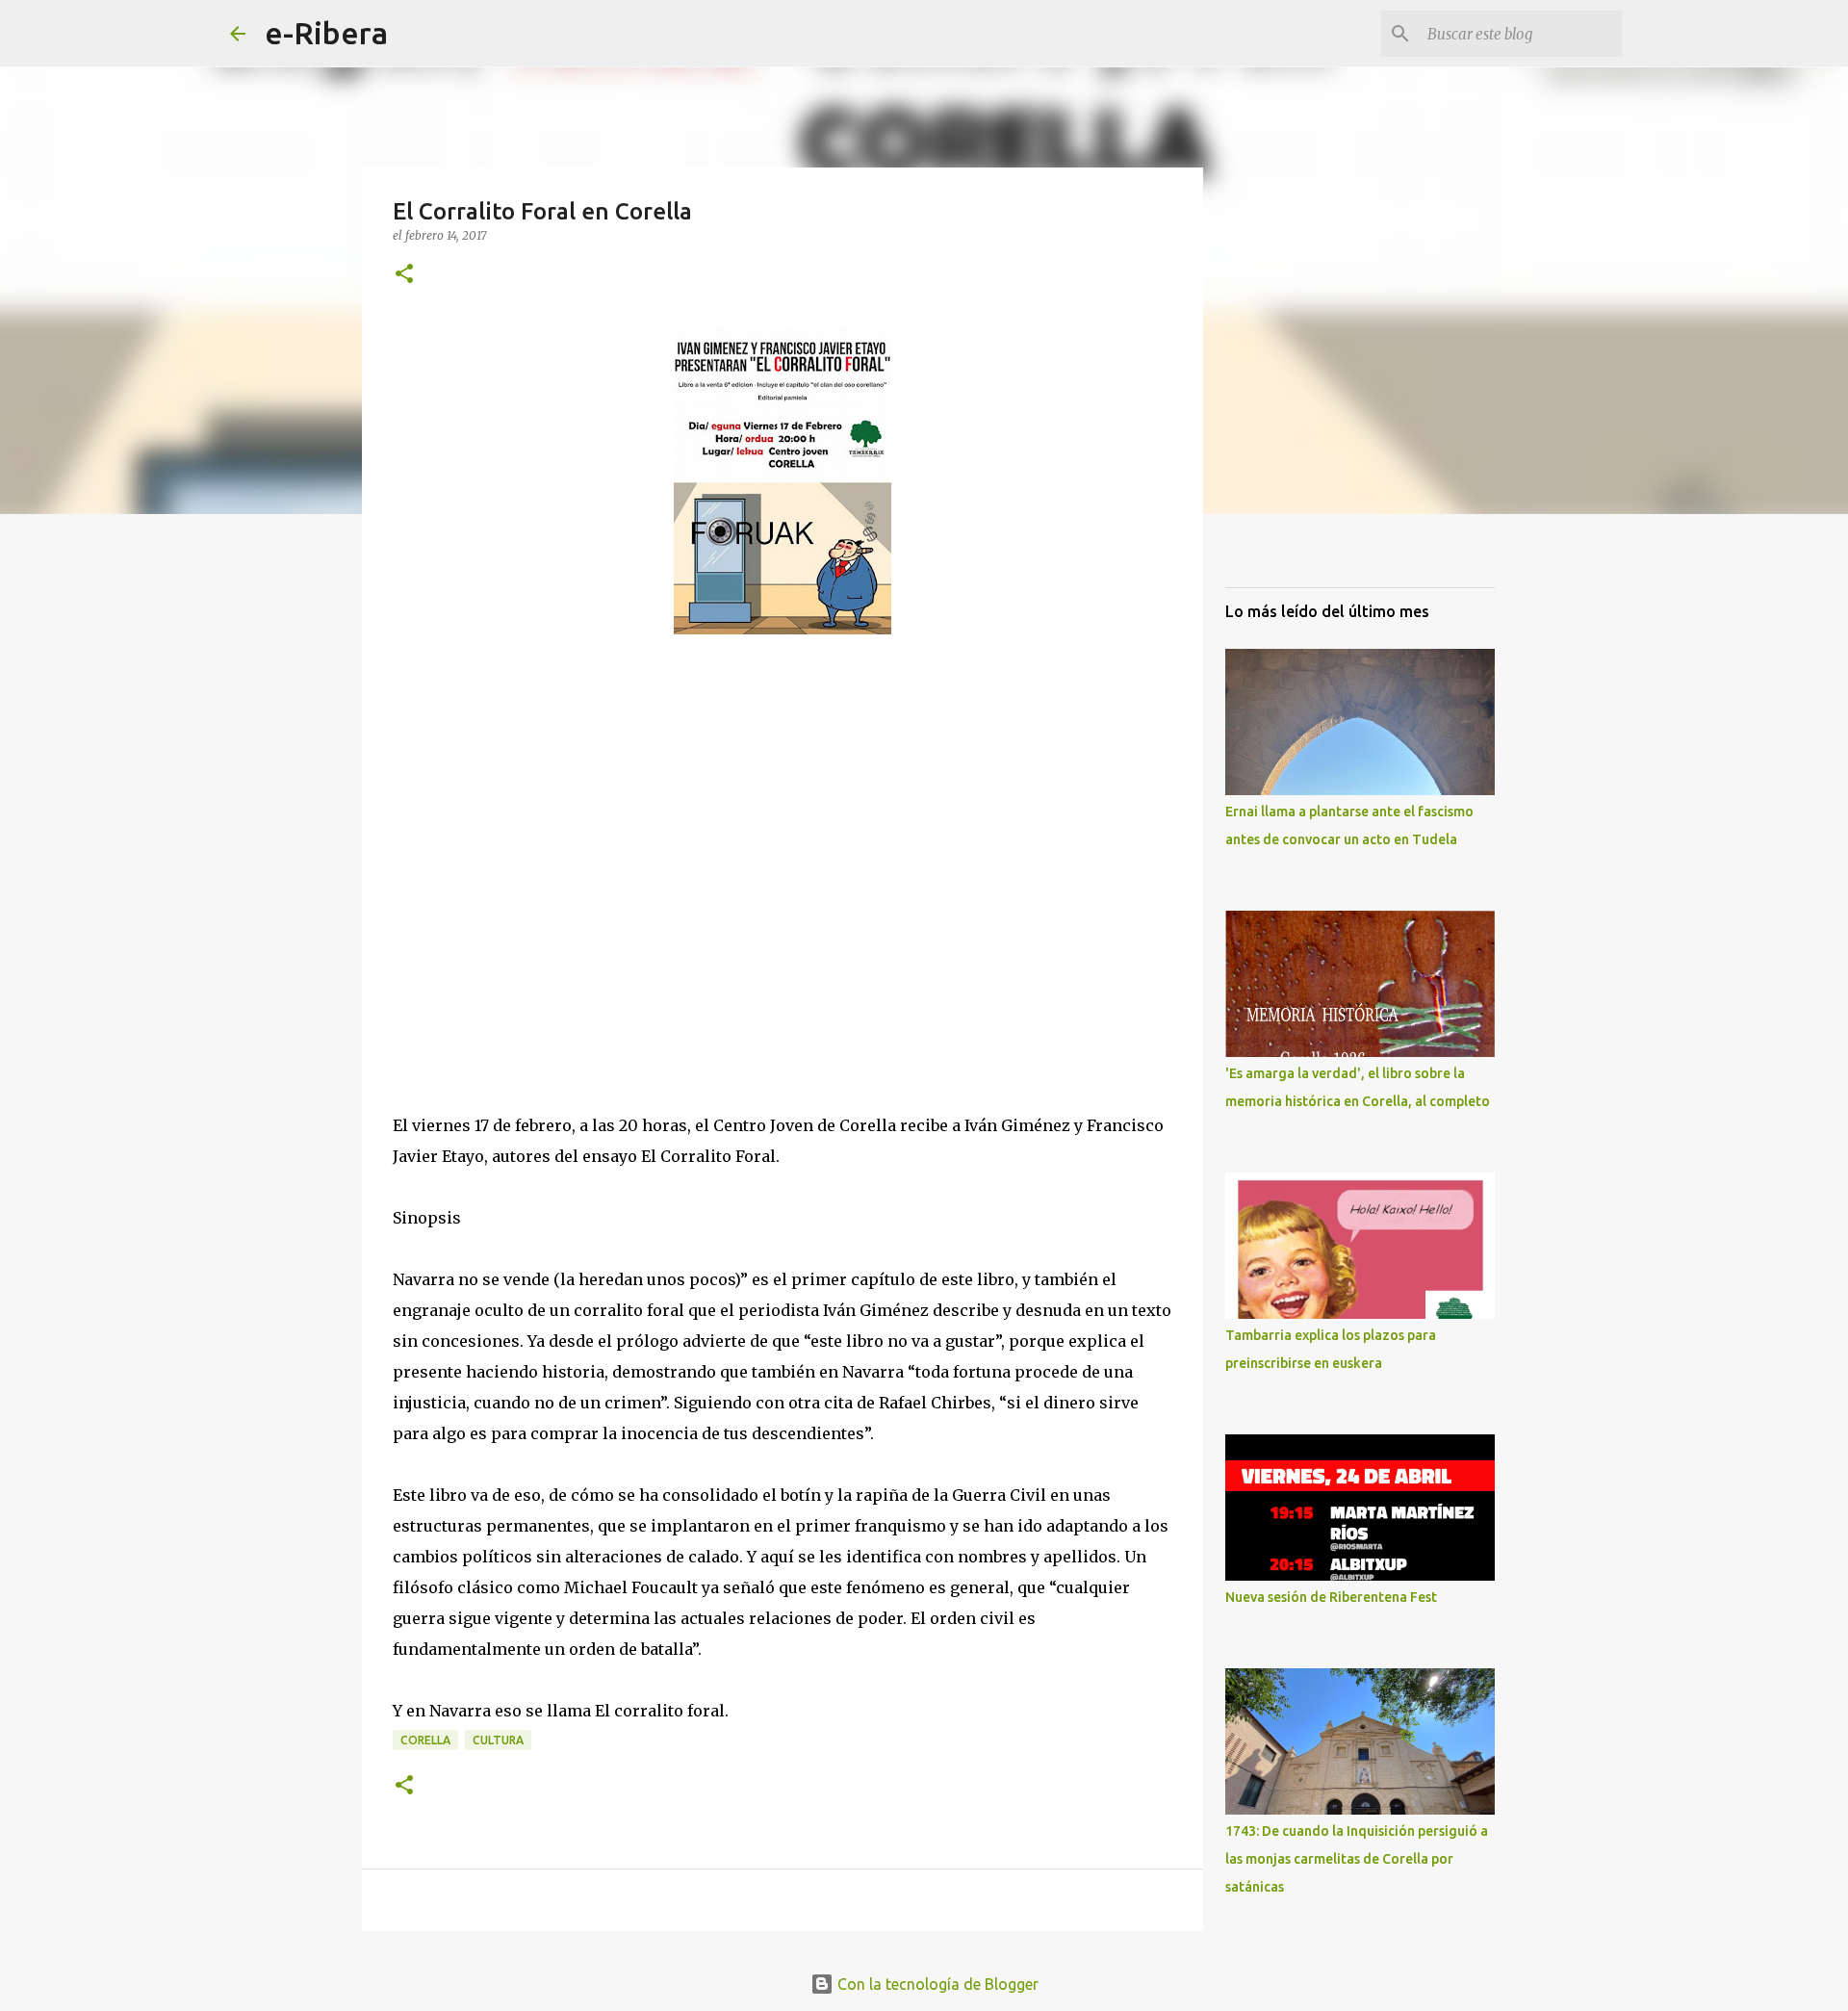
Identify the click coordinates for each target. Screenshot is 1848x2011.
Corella (425, 1740)
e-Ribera (326, 33)
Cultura (498, 1740)
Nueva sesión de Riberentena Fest (1331, 1597)
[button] (404, 275)
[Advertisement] (537, 888)
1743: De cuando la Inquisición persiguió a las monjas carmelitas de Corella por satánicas (1357, 1859)
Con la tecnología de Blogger (936, 1984)
